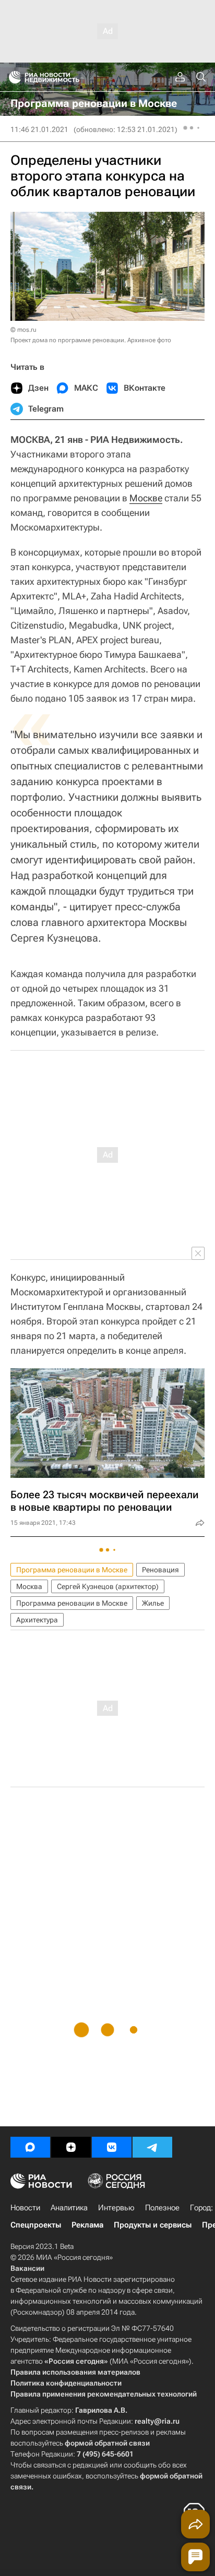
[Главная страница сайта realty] (63, 77)
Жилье (153, 1603)
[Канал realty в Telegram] (152, 2147)
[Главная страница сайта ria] (12, 77)
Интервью (116, 2208)
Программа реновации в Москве (72, 1570)
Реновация (160, 1570)
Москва (29, 1586)
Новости (25, 2208)
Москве (146, 498)
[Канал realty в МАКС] (30, 2147)
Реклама (87, 2225)
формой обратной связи (107, 2443)
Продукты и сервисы (153, 2225)
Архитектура (37, 1620)
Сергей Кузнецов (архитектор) (108, 1586)
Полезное (162, 2208)
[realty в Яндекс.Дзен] (71, 2147)
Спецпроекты (36, 2225)
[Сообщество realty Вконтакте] (112, 2147)
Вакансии (27, 2268)
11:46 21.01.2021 (39, 129)
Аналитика (69, 2208)
